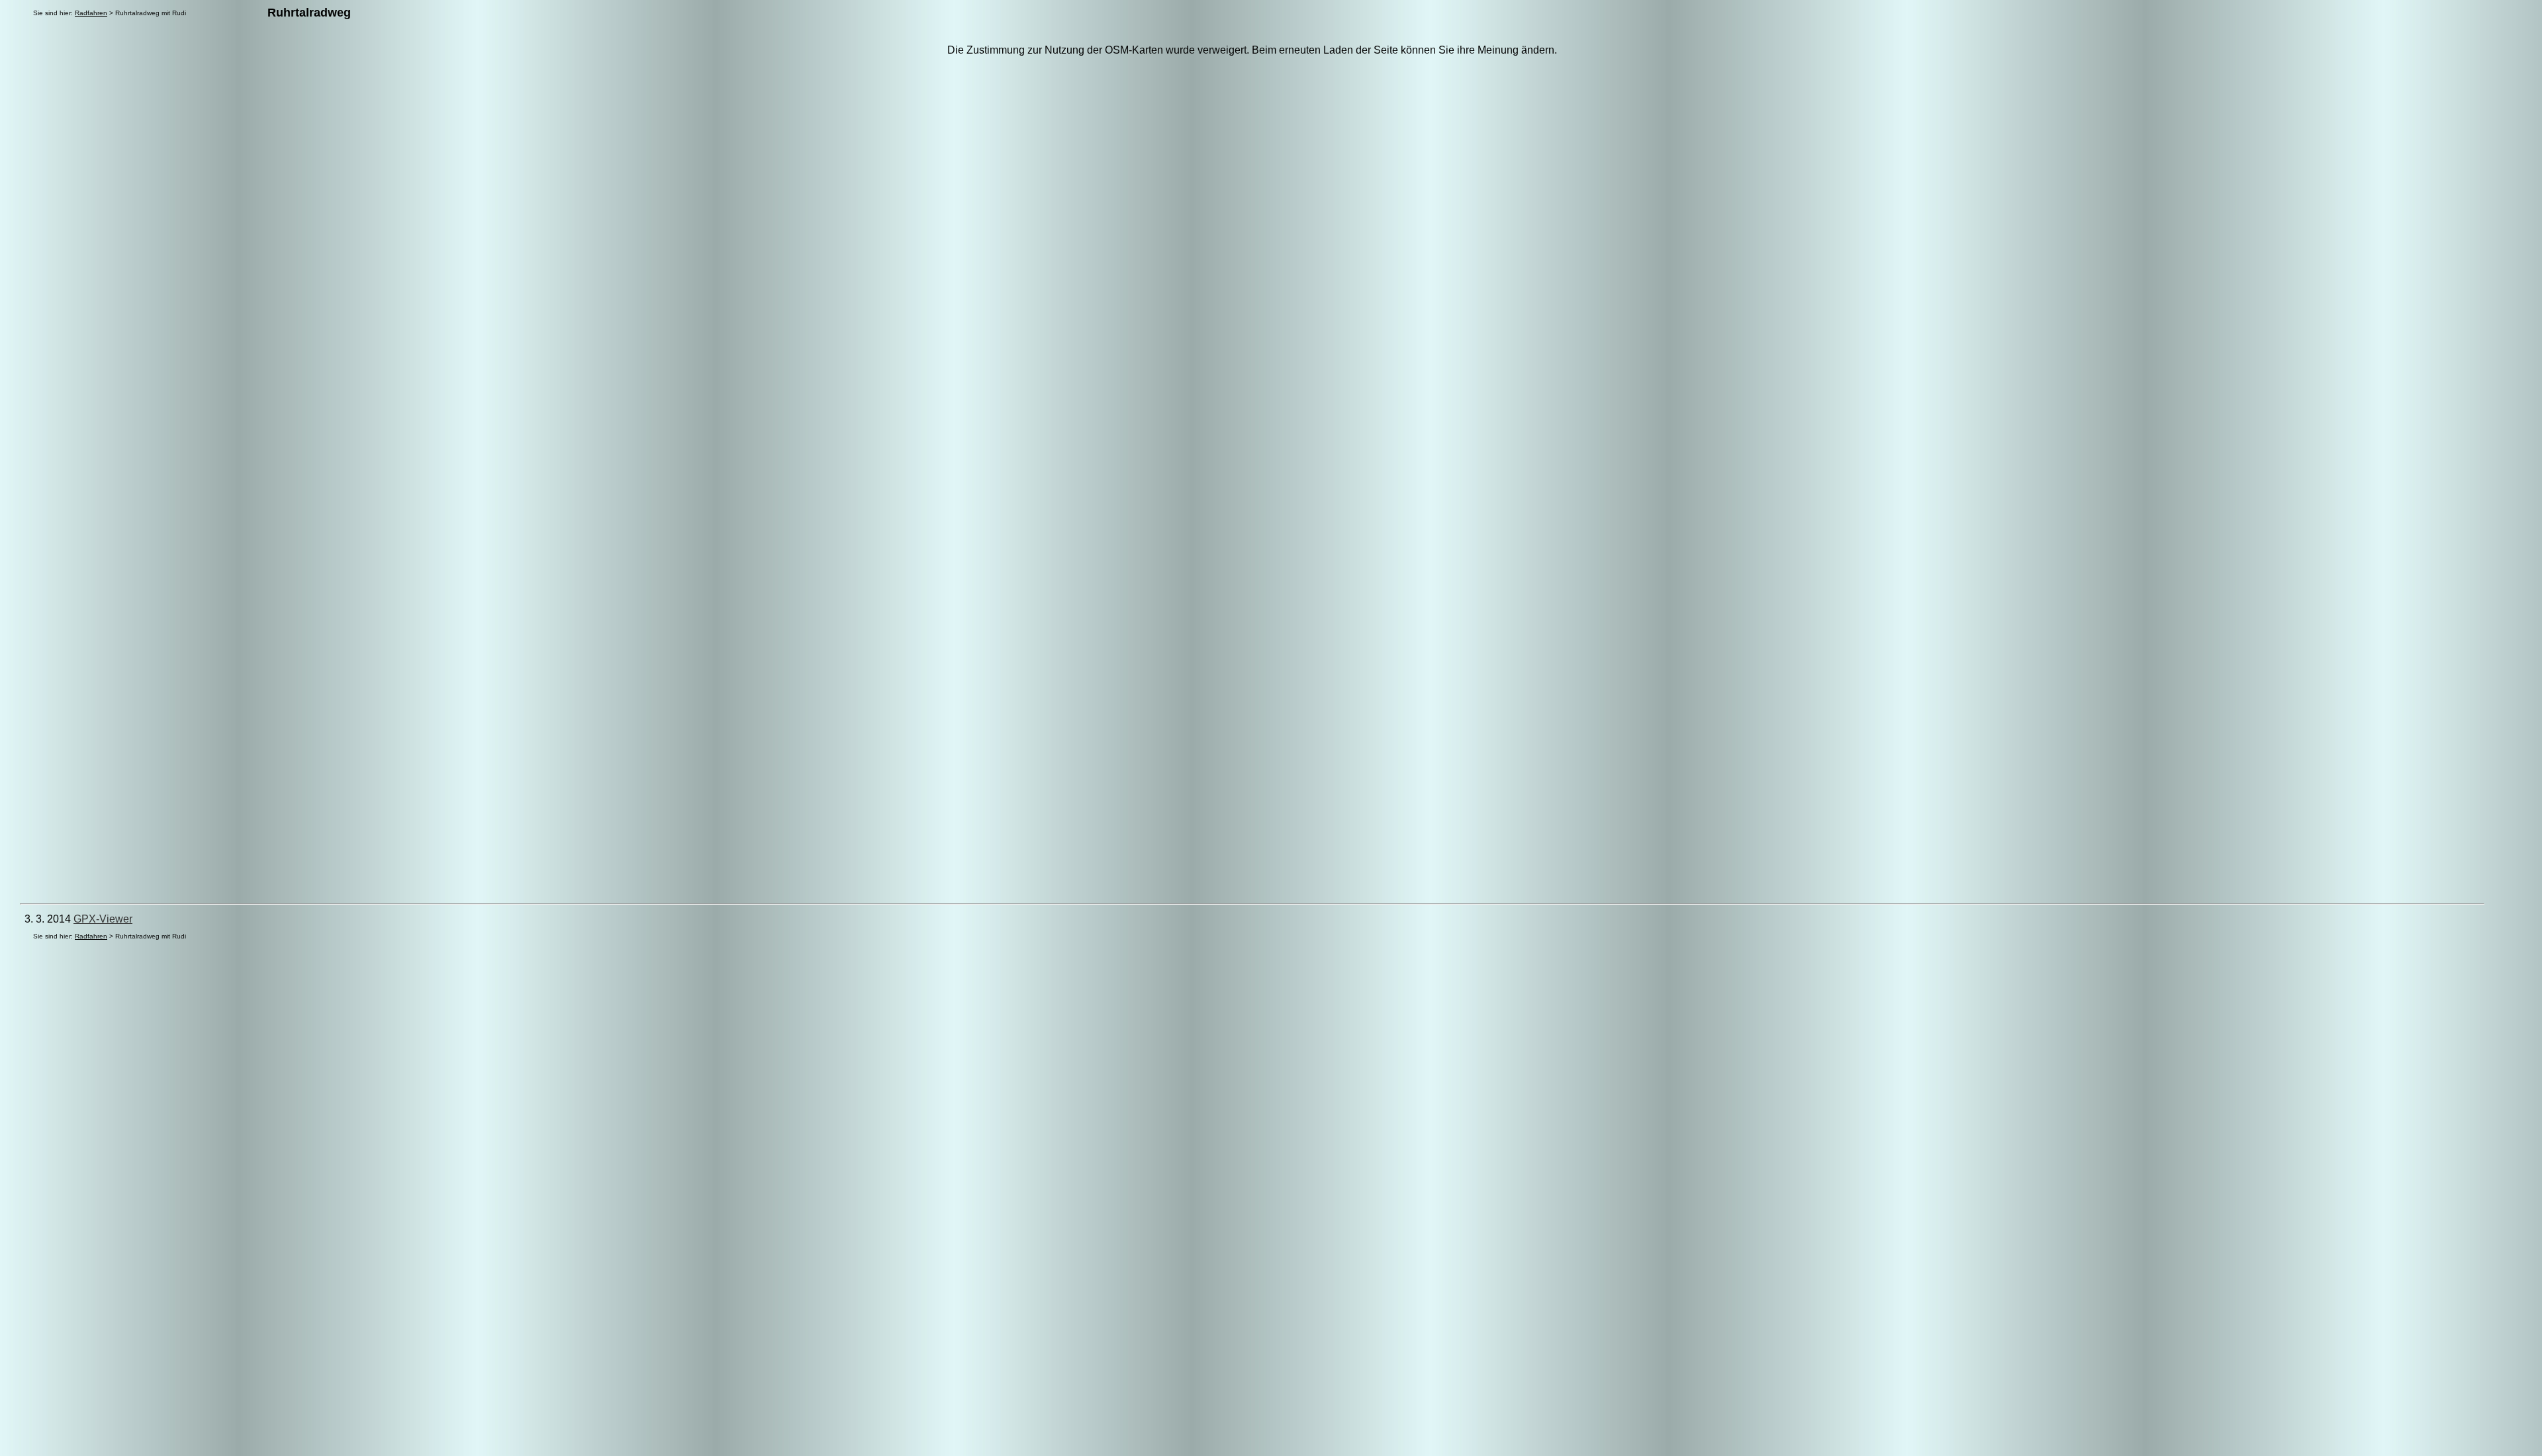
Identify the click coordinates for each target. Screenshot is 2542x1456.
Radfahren (91, 13)
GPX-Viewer (103, 919)
